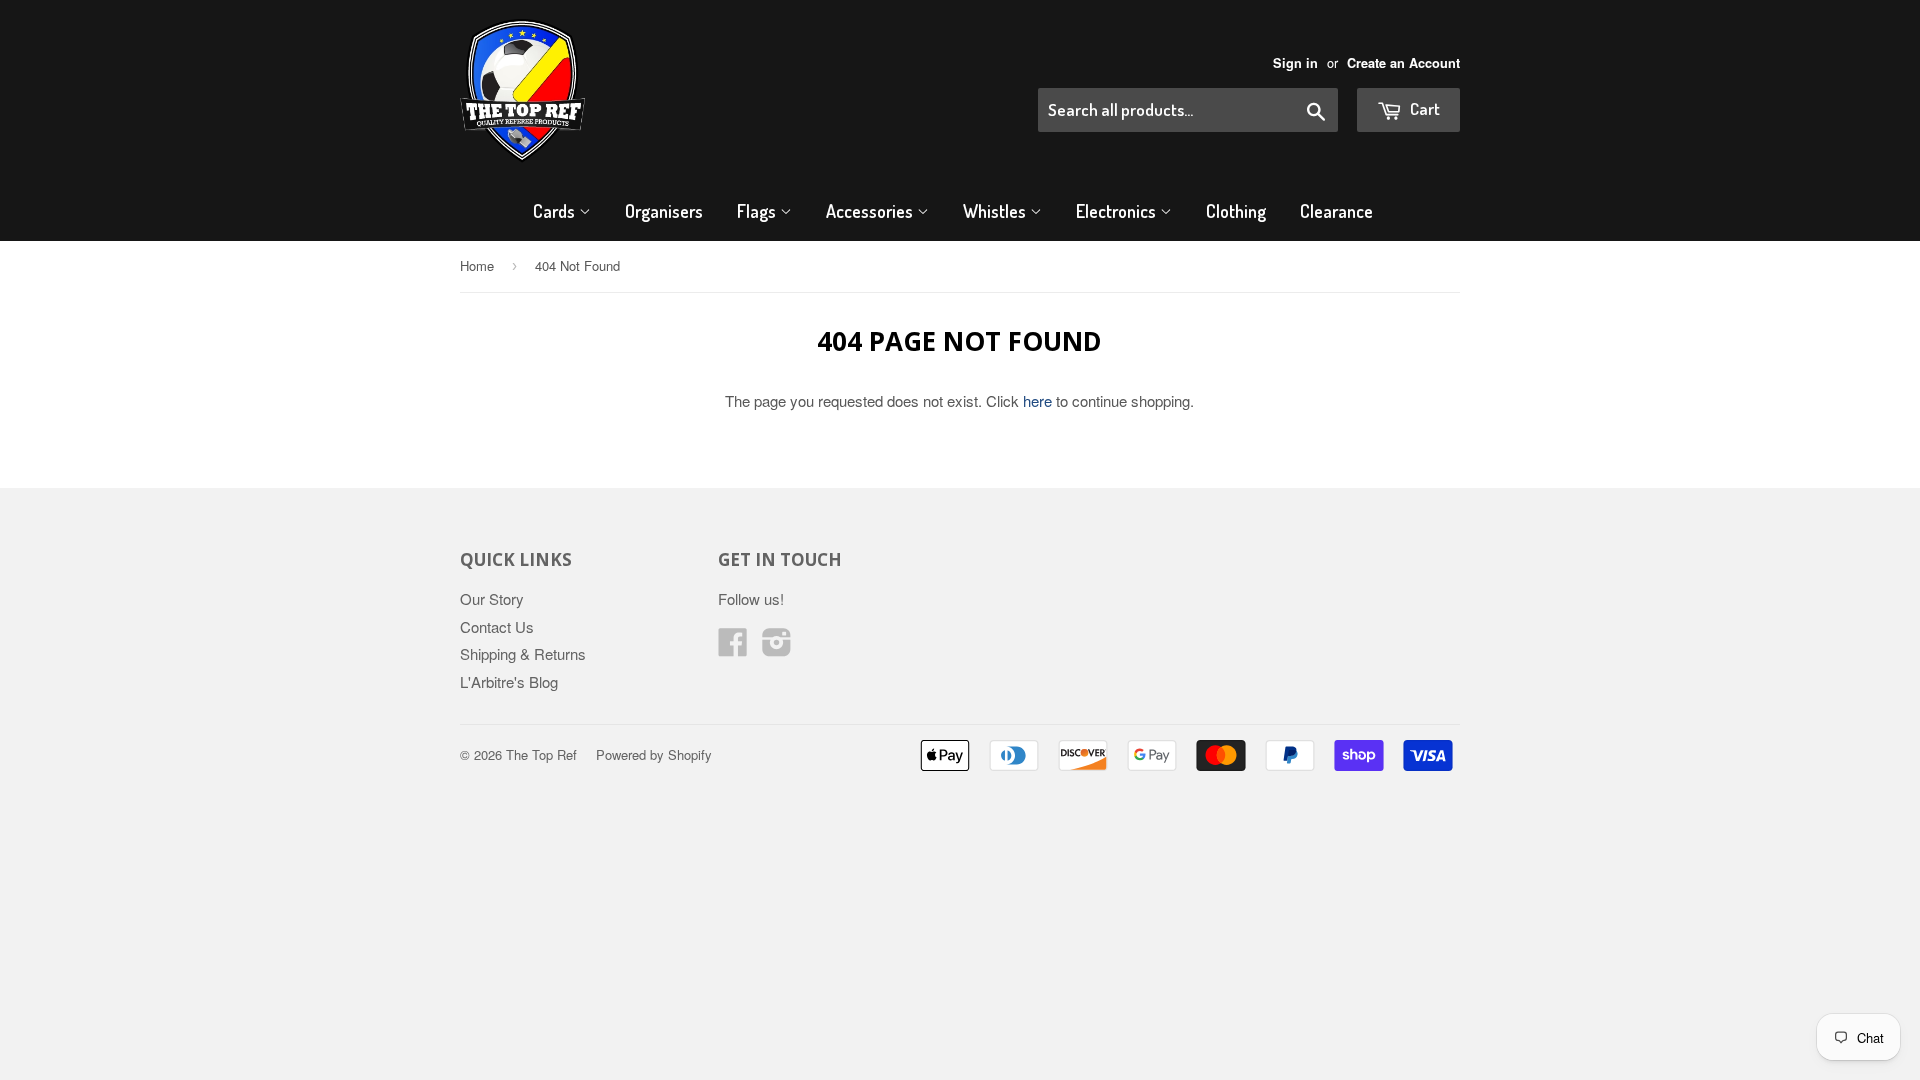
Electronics (1118, 211)
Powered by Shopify (654, 754)
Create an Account (1403, 63)
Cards (556, 211)
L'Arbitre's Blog (509, 681)
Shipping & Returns (523, 653)
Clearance (1336, 211)
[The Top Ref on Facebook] (733, 647)
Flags (758, 211)
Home (477, 265)
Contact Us (497, 626)
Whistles (996, 211)
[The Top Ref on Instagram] (777, 647)
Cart (1423, 108)
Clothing (1236, 211)
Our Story (492, 598)
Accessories (871, 211)
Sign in (1295, 63)
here (1037, 400)
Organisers (664, 211)
